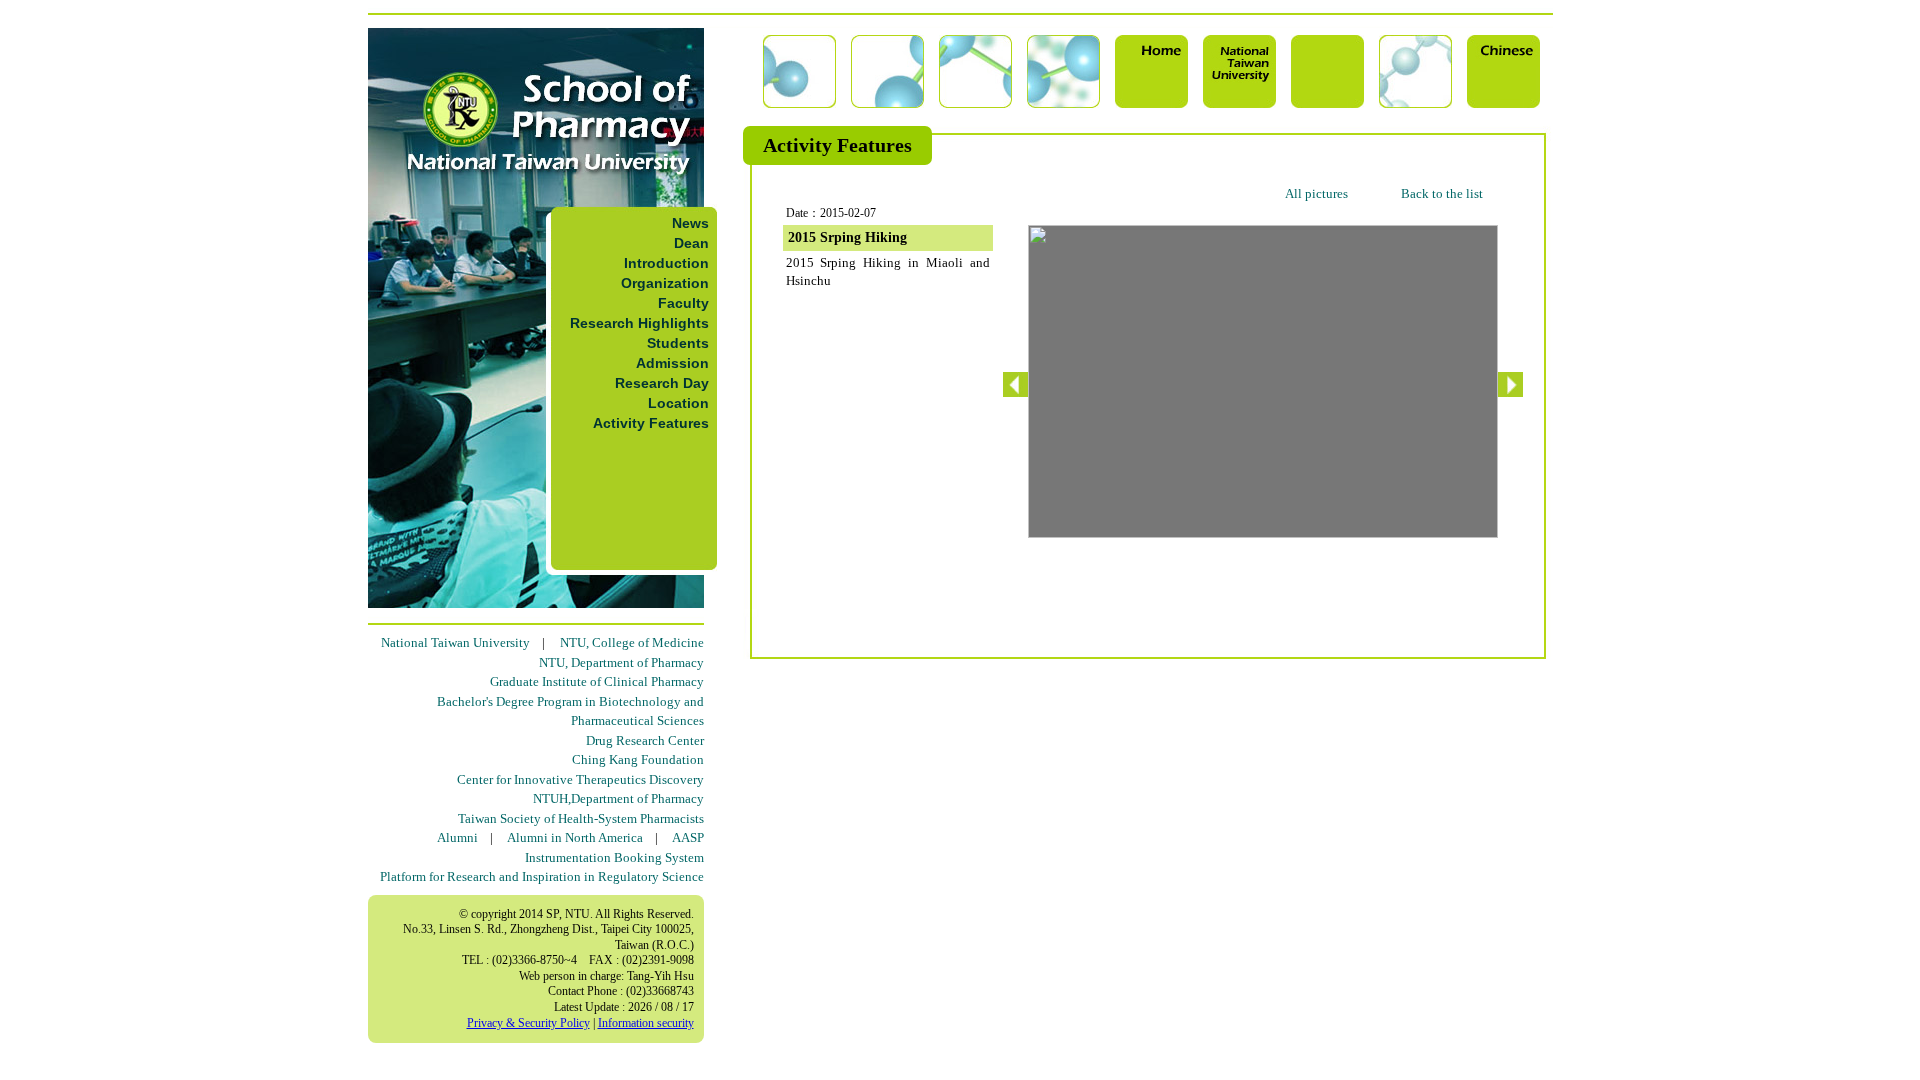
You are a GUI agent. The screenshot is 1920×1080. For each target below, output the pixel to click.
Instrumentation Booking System (614, 857)
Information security (646, 1023)
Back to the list (1442, 193)
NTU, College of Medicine (632, 642)
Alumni (457, 837)
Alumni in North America (575, 837)
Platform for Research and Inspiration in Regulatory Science (542, 876)
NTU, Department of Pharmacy (621, 662)
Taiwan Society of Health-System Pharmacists (581, 818)
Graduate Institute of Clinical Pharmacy (597, 681)
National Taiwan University (455, 642)
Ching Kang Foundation (638, 759)
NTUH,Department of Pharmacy (618, 798)
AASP (688, 837)
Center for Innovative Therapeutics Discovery (580, 779)
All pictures (1316, 193)
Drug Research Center (645, 740)
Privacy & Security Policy (528, 1023)
